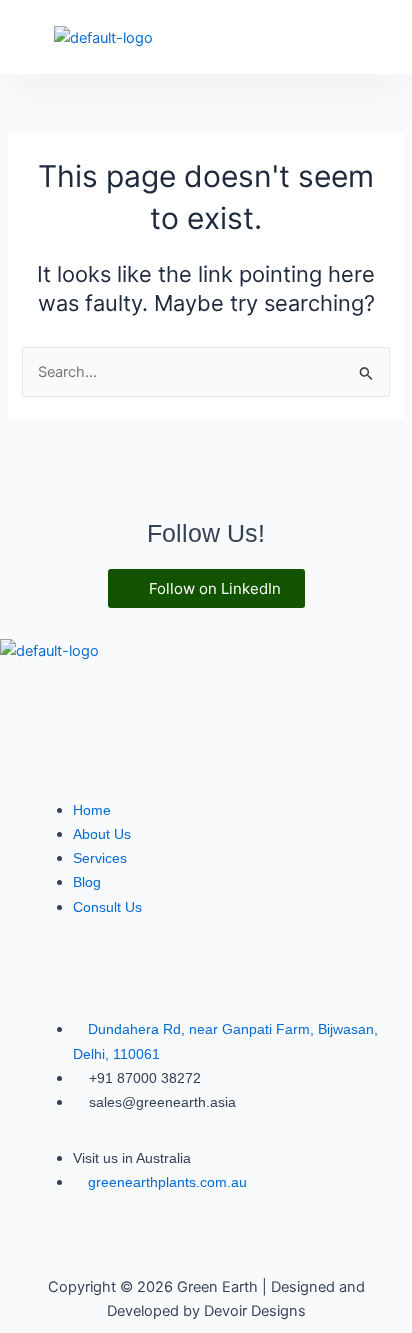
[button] (382, 35)
